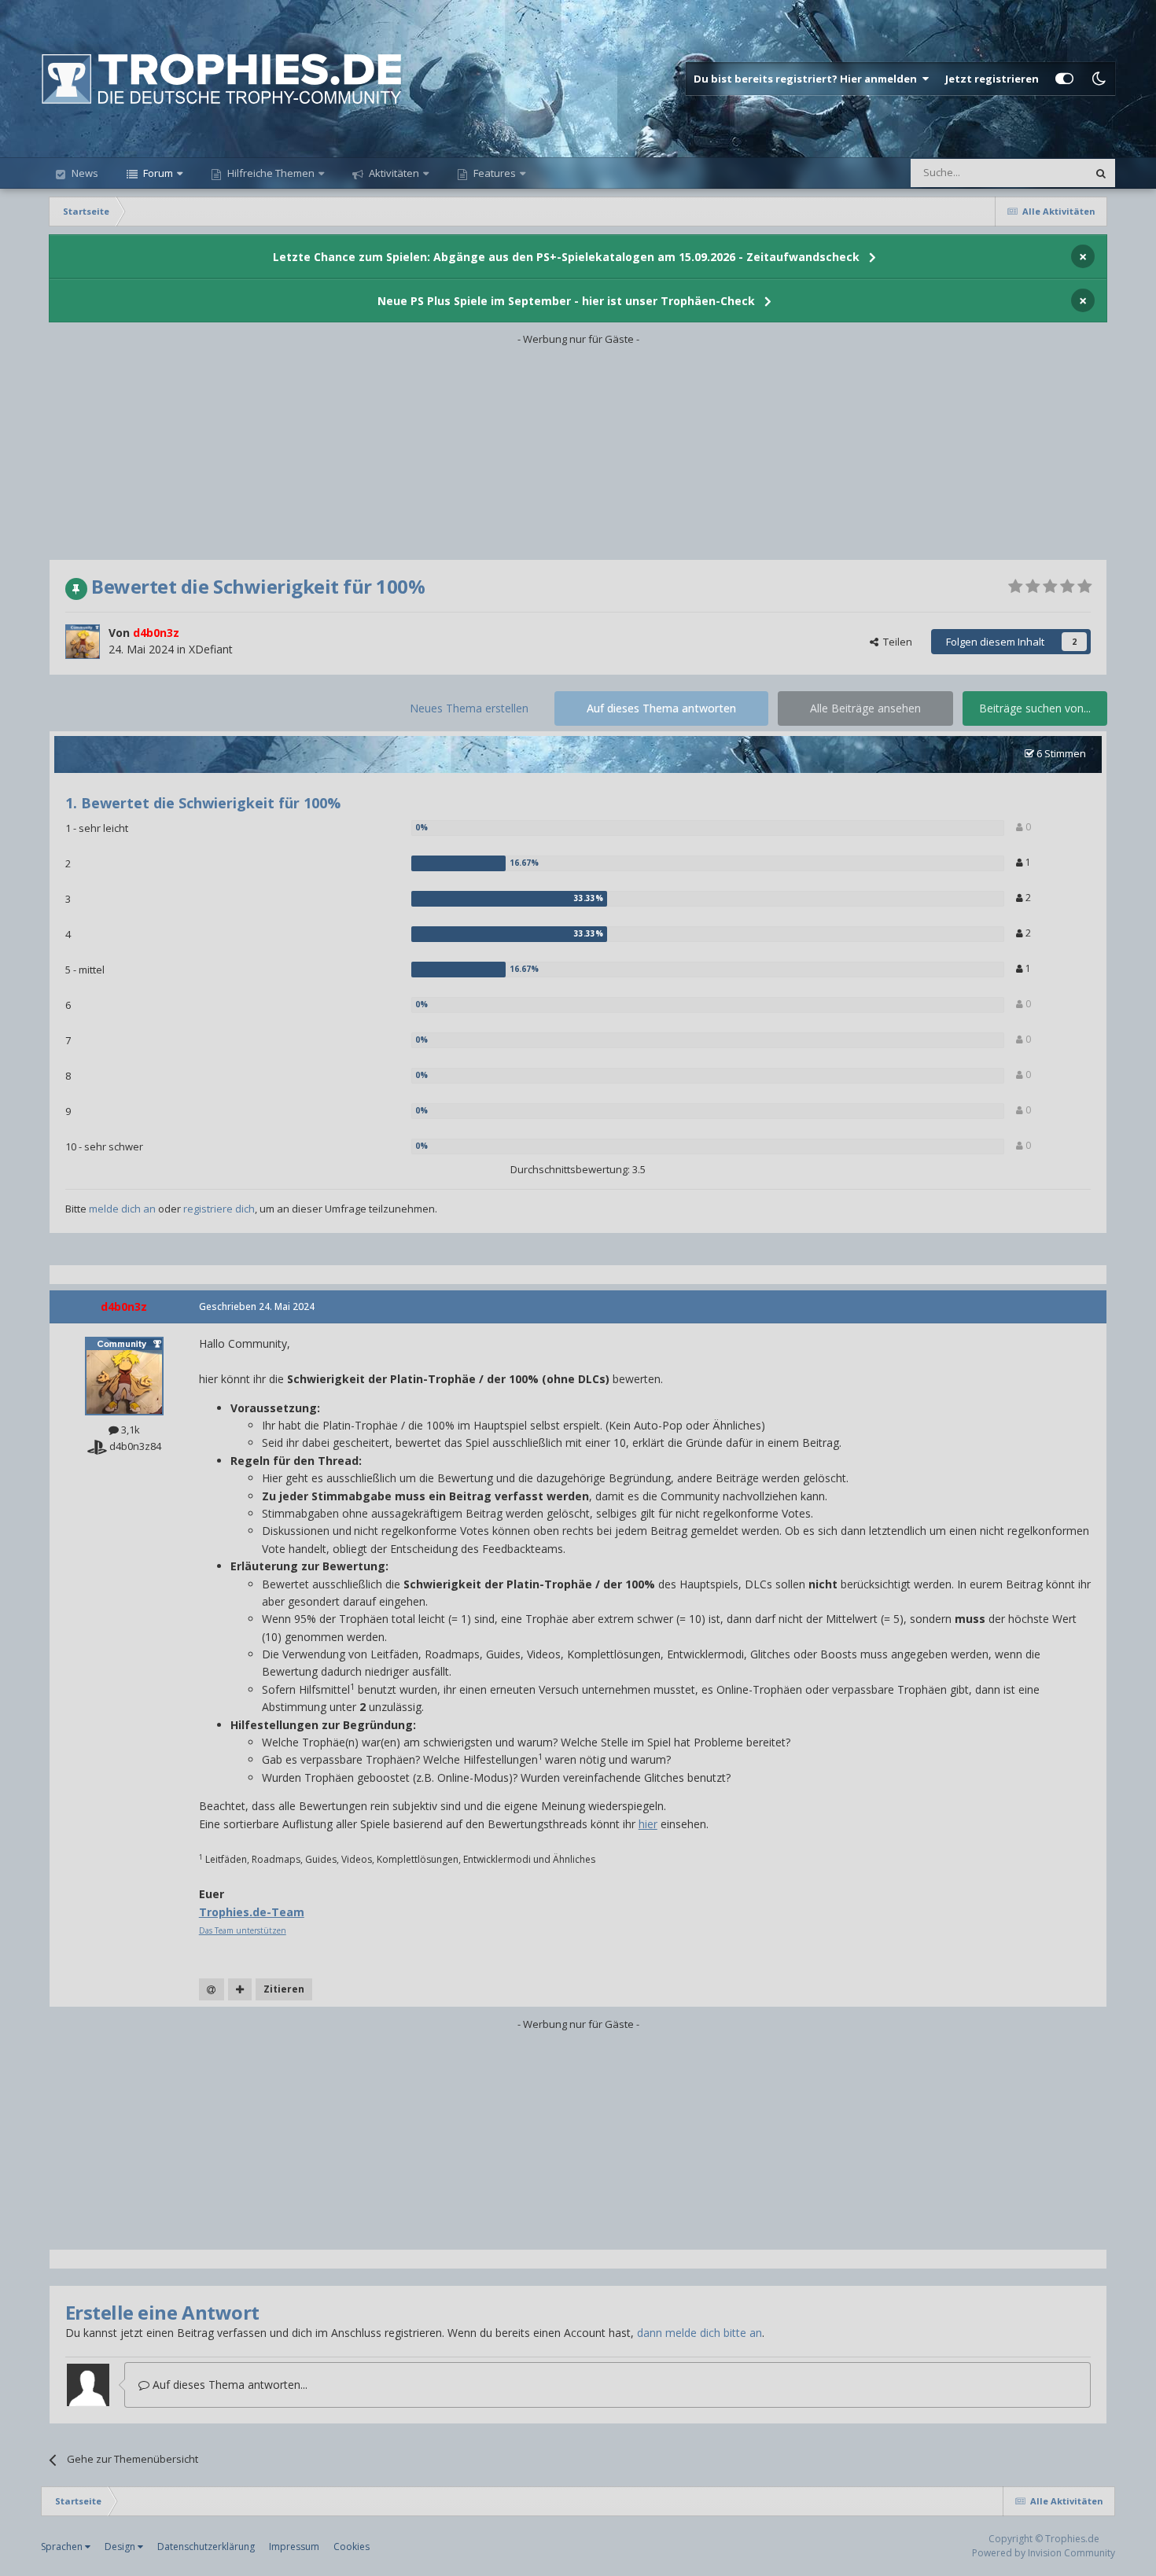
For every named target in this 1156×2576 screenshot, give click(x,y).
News (84, 173)
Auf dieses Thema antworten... (228, 2385)
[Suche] (1101, 173)
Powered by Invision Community (1044, 2553)
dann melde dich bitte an (699, 2333)
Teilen (895, 642)
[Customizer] (1064, 79)
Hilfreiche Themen (271, 173)
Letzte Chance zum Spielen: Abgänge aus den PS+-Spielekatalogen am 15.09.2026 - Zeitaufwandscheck (566, 257)
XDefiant (211, 649)
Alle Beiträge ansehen (865, 708)
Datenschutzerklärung (206, 2547)
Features (493, 173)
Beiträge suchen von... (1035, 708)
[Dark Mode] (1099, 79)
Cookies (352, 2547)
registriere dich (219, 1209)
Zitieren (284, 1989)
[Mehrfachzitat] (240, 1989)
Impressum (294, 2547)
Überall (1049, 173)
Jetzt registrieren (992, 79)
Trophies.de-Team (252, 1912)
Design (121, 2547)
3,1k (129, 1430)
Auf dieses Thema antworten (661, 708)
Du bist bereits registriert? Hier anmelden (808, 79)
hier (648, 1824)
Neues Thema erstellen (469, 708)
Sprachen (63, 2547)
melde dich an (122, 1209)
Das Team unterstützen (243, 1930)
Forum (157, 173)
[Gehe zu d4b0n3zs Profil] (83, 642)
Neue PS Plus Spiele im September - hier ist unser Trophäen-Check (566, 301)
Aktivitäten (393, 173)
